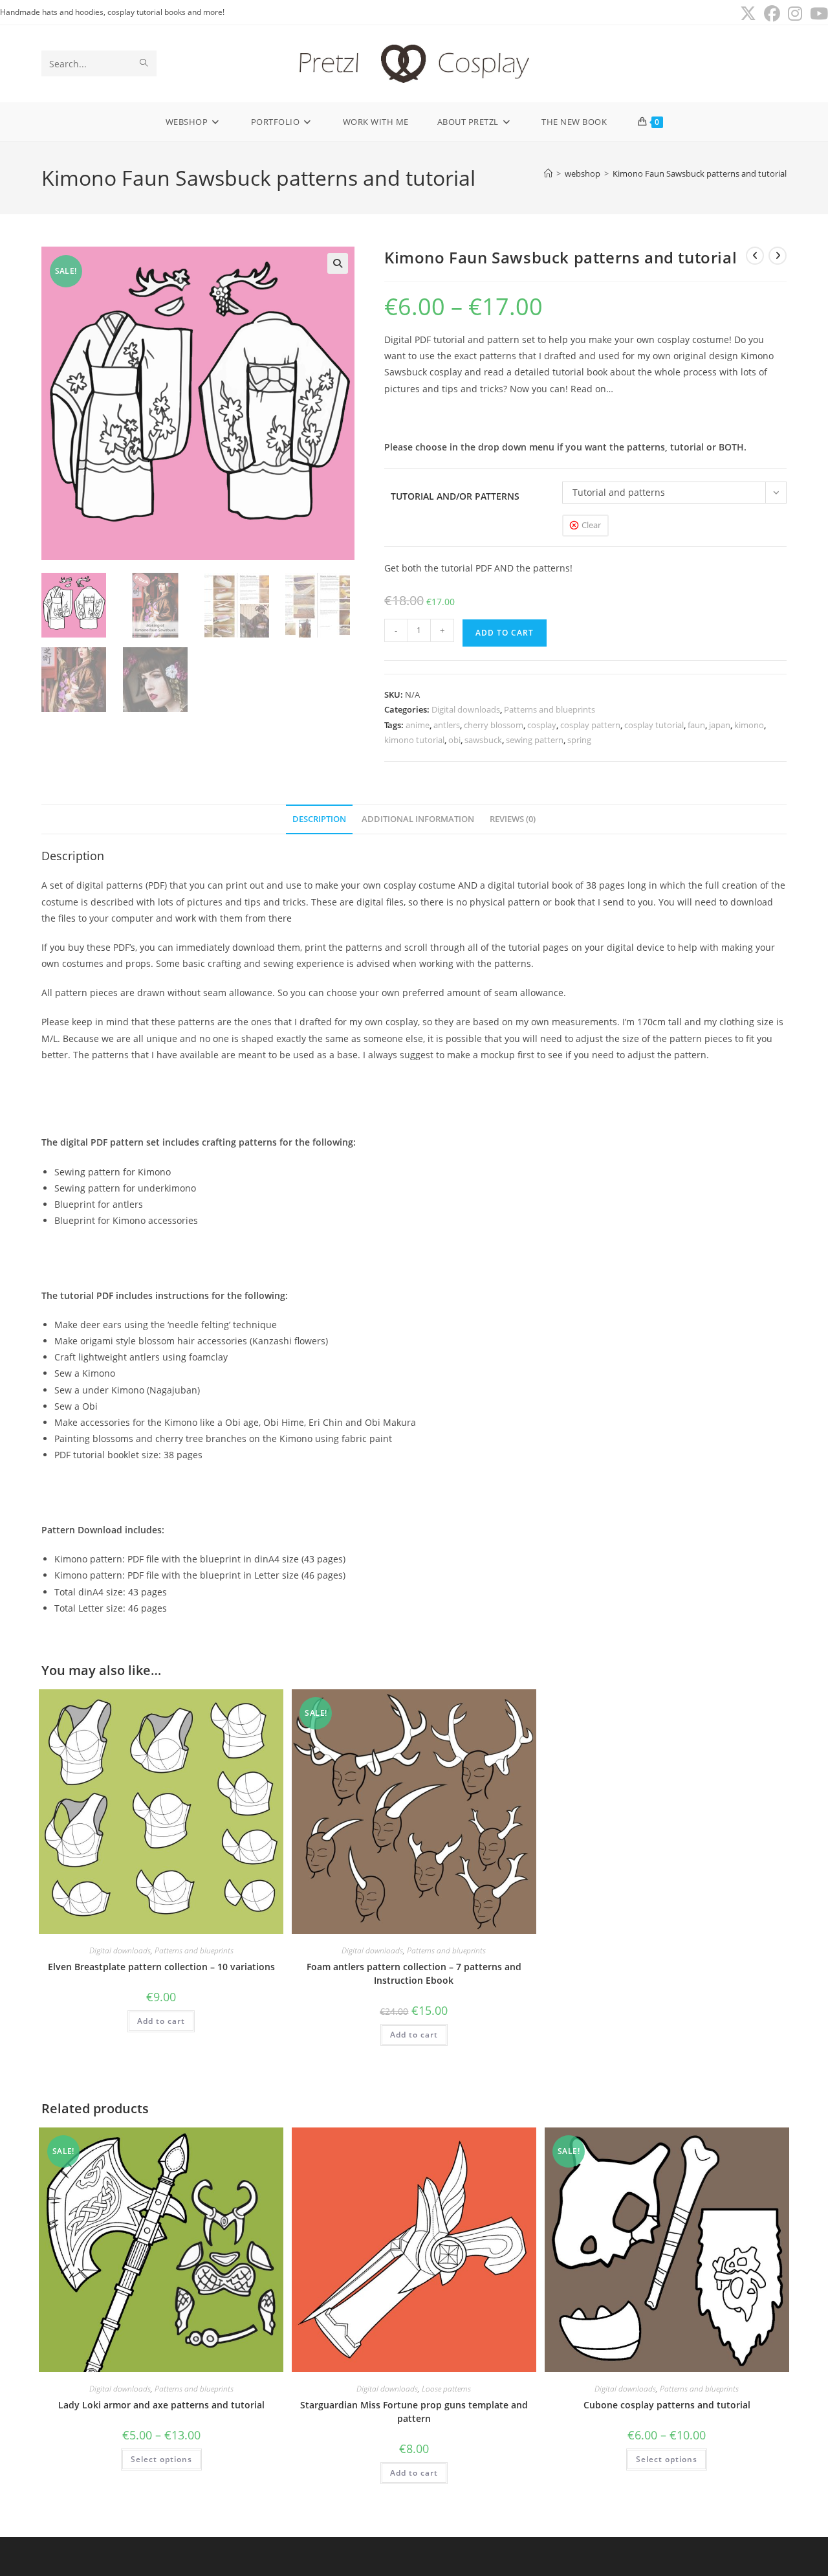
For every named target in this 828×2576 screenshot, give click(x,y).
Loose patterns (446, 2389)
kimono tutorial (414, 740)
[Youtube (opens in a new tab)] (817, 14)
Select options (161, 2459)
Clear (591, 525)
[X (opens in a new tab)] (748, 14)
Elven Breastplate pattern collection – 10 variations (161, 1967)
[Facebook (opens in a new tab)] (772, 14)
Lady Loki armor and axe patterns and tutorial (161, 2405)
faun (696, 725)
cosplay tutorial (654, 725)
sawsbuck (483, 740)
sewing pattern (535, 740)
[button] (338, 263)
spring (579, 740)
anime (418, 725)
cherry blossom (494, 725)
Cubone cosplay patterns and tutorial (667, 2405)
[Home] (548, 173)
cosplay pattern (590, 725)
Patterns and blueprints (550, 709)
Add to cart (505, 633)
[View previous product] (755, 256)
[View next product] (778, 256)
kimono (749, 725)
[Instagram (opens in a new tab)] (795, 14)
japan (720, 725)
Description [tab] (319, 819)
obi (454, 740)
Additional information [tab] (418, 819)
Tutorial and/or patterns (455, 496)
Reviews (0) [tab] (513, 819)
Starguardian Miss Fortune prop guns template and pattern (414, 2412)
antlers (447, 725)
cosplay (542, 725)
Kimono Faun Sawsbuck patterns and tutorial (700, 173)
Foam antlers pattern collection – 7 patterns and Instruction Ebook (414, 1973)
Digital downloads (466, 709)
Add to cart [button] (161, 2021)
